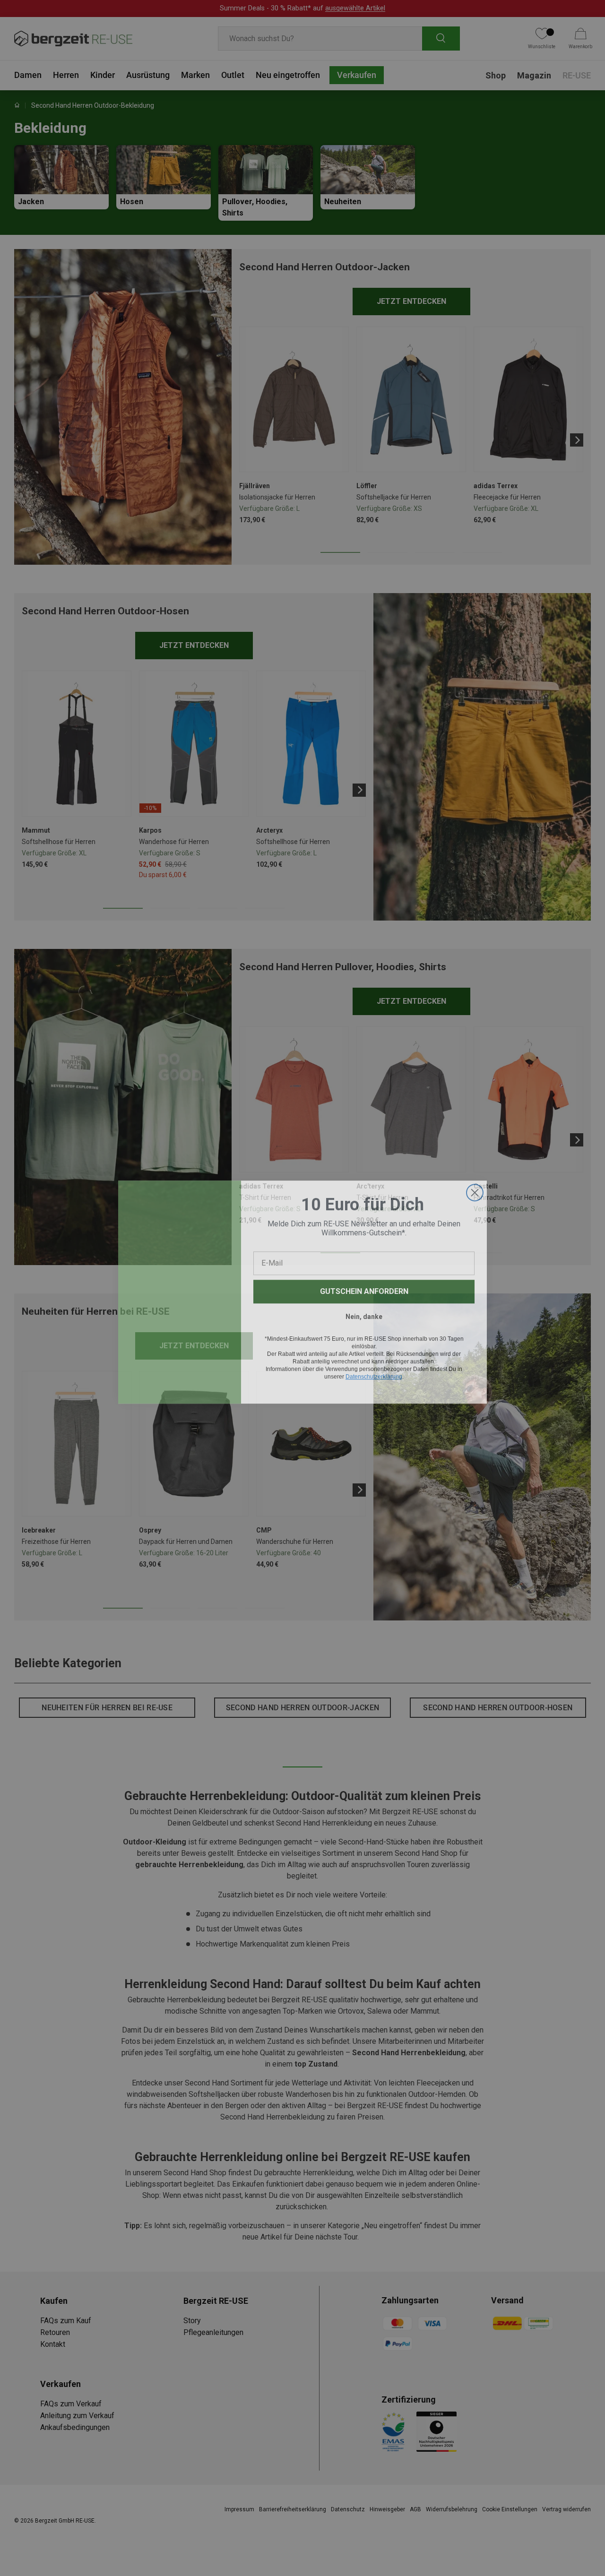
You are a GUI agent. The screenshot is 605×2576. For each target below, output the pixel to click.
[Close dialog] (475, 1189)
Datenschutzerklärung (374, 1373)
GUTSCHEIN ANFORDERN (364, 1288)
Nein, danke (364, 1313)
